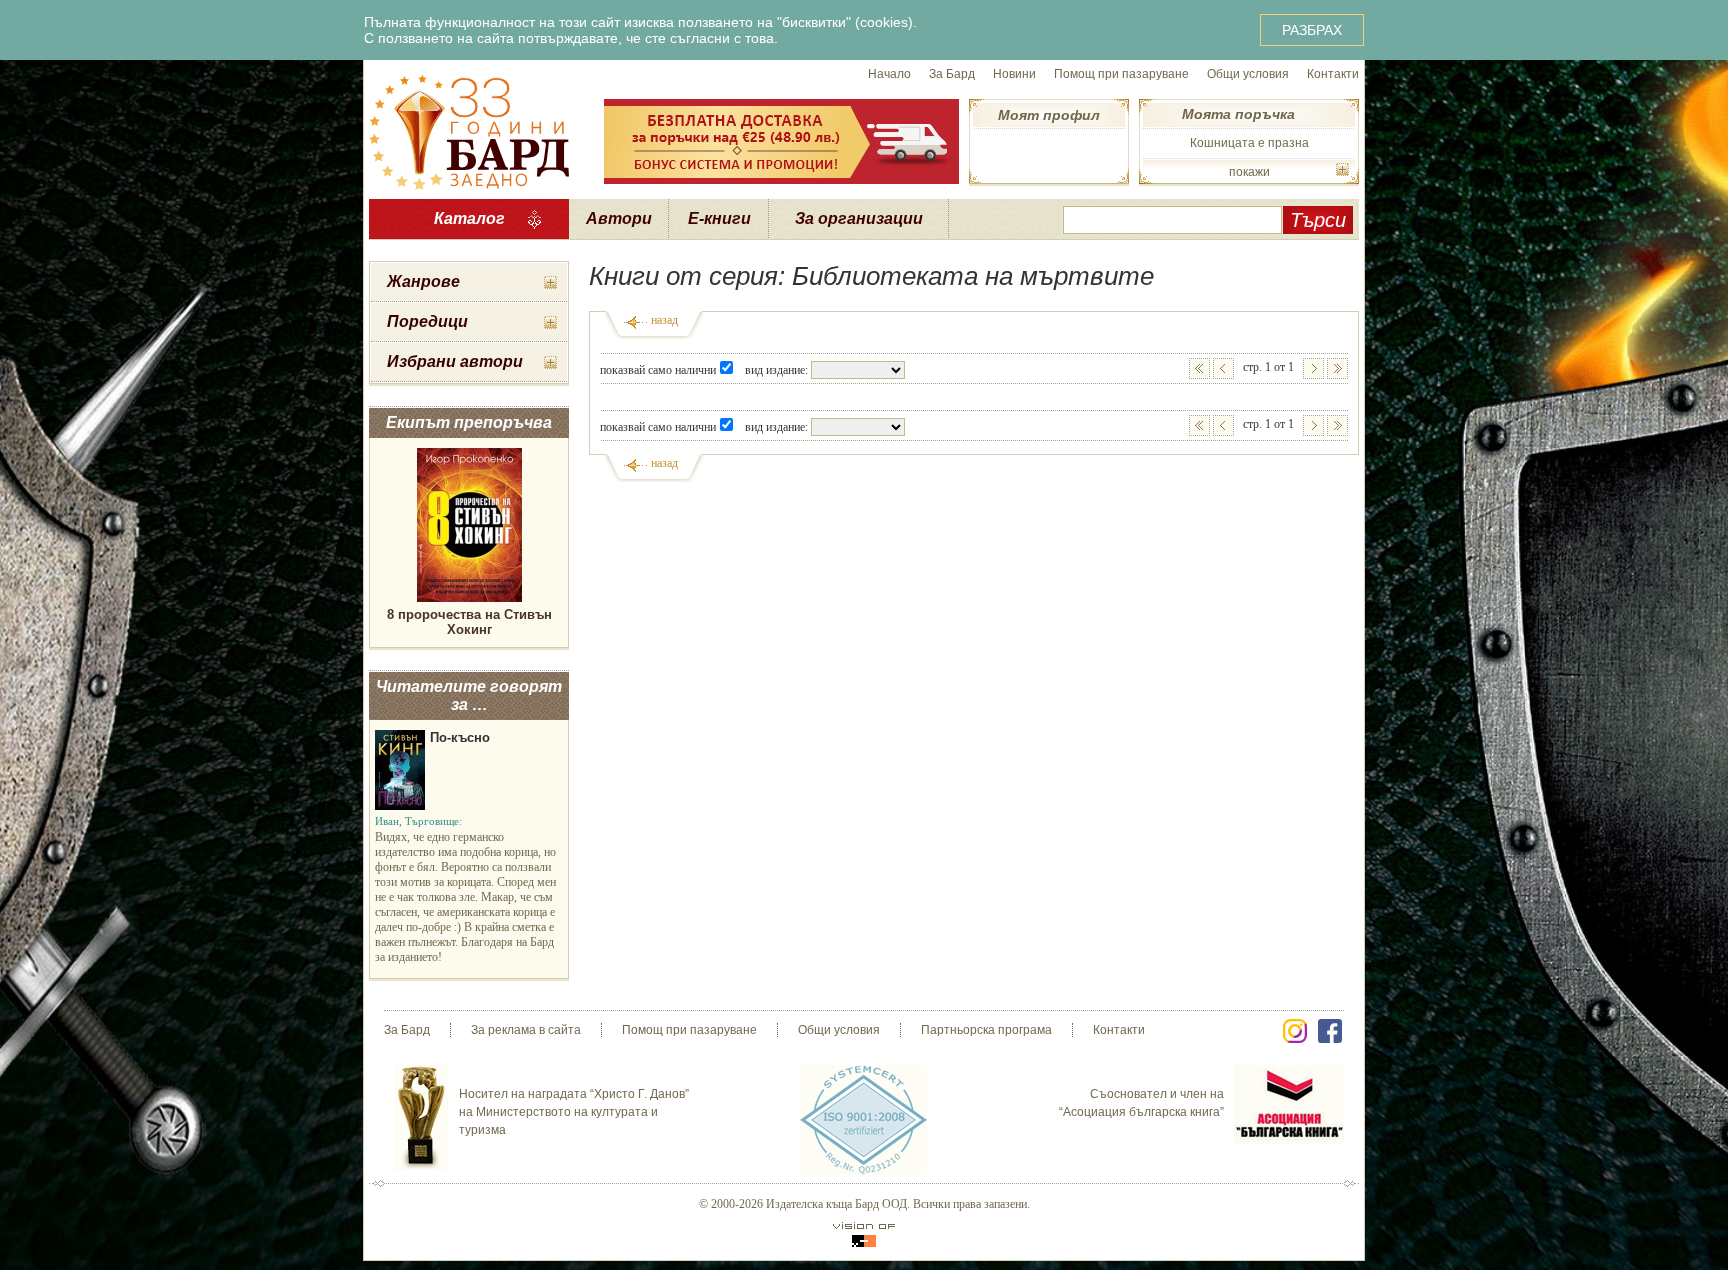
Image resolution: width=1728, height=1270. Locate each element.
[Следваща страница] (1313, 368)
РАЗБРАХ (1312, 30)
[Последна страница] (1337, 368)
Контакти (1333, 74)
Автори (619, 218)
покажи (1249, 172)
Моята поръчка (1238, 114)
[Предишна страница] (1223, 368)
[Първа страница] (1199, 368)
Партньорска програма (986, 1030)
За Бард (952, 74)
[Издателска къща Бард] (469, 130)
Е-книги (719, 218)
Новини (1014, 74)
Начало (889, 74)
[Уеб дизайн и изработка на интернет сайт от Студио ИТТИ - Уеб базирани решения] (864, 1234)
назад (664, 320)
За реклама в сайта (526, 1030)
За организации (859, 218)
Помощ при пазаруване (1121, 74)
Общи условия (1248, 74)
